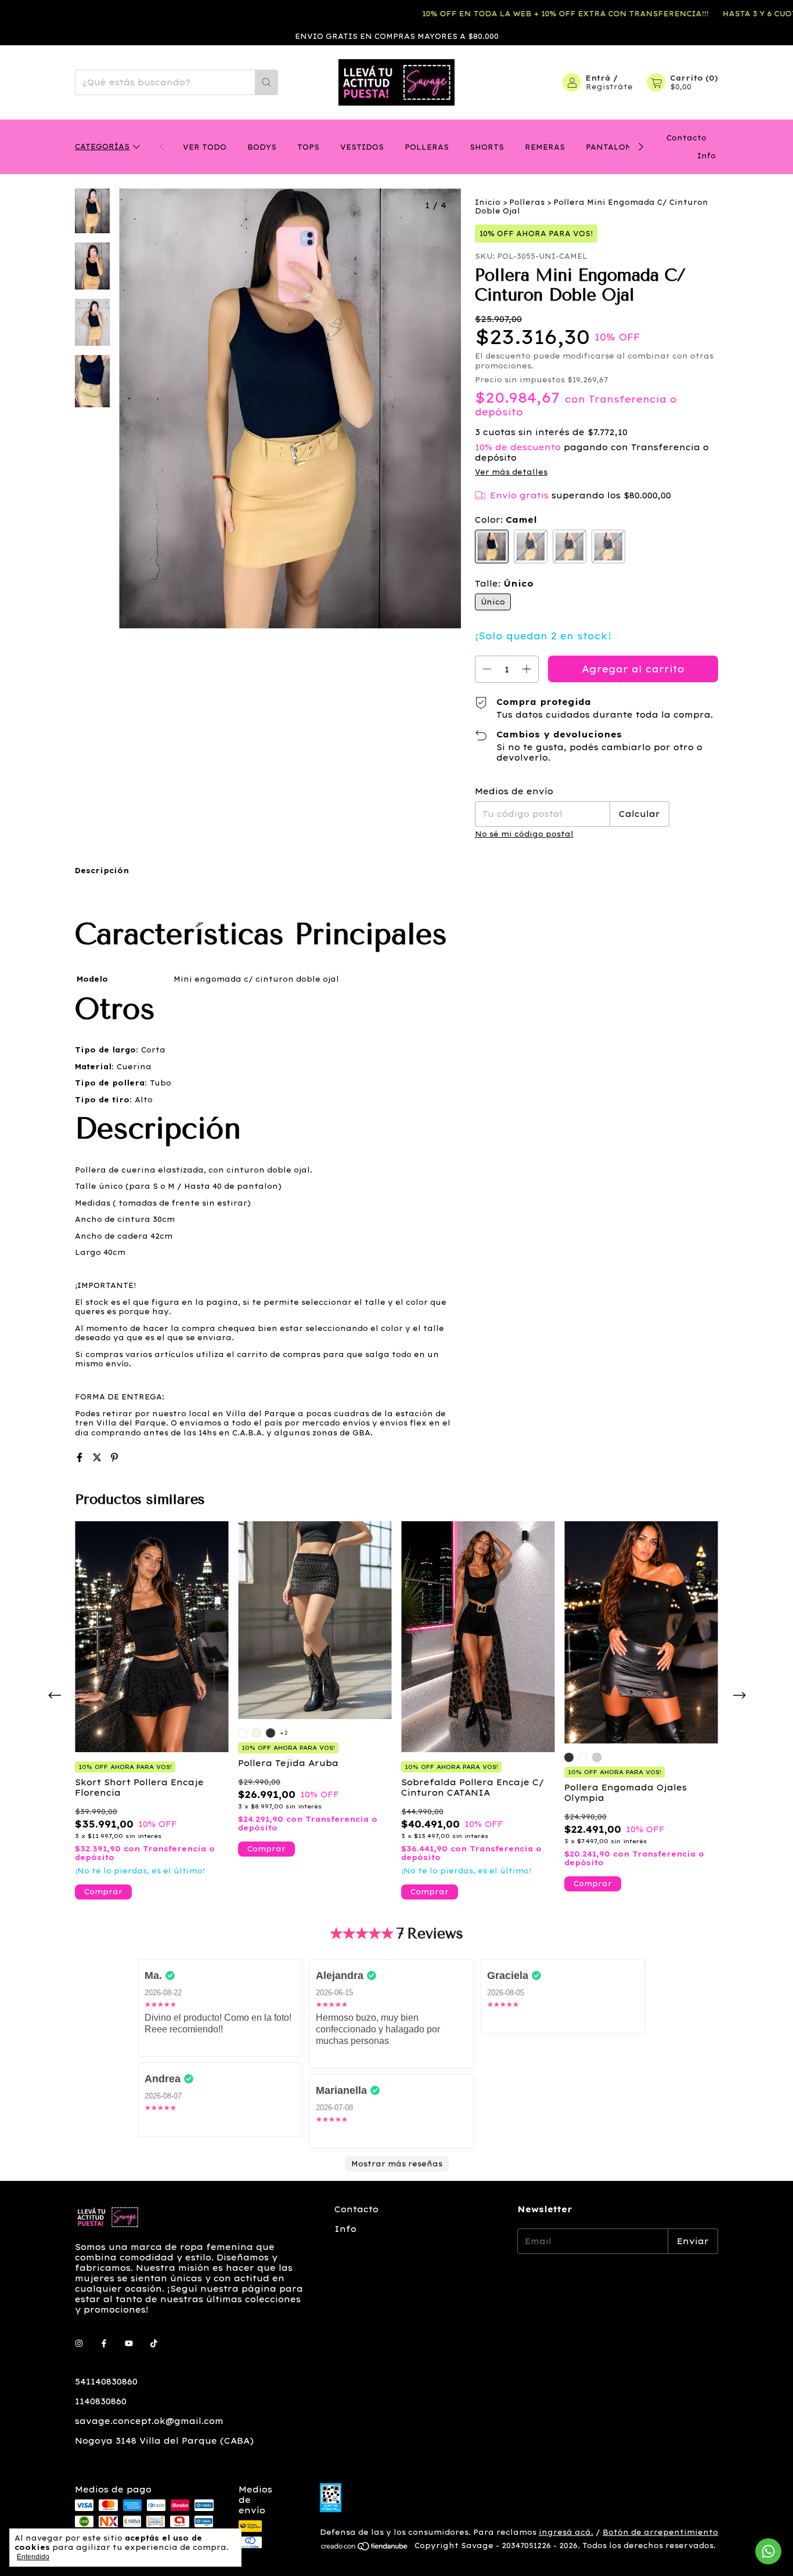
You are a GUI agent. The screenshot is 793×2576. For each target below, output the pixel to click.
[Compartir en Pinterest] (114, 1457)
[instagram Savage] (79, 2343)
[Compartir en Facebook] (81, 1457)
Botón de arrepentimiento (660, 2532)
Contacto (686, 138)
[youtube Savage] (129, 2343)
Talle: (504, 584)
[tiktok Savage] (154, 2343)
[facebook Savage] (104, 2343)
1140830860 (101, 2401)
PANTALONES (614, 147)
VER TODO (205, 147)
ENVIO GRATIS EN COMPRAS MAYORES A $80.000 (397, 36)
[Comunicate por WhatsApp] (768, 2551)
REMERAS (545, 147)
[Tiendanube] (365, 2548)
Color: (506, 520)
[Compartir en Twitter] (99, 1457)
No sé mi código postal (524, 834)
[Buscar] (266, 82)
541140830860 (106, 2382)
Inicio (488, 202)
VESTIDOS (362, 147)
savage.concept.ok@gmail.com (149, 2421)
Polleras (527, 202)
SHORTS (487, 147)
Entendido (33, 2557)
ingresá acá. (566, 2532)
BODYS (262, 147)
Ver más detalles (511, 472)
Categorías (102, 146)
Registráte (609, 87)
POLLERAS (427, 147)
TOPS (308, 147)
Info (707, 156)
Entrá (598, 78)
